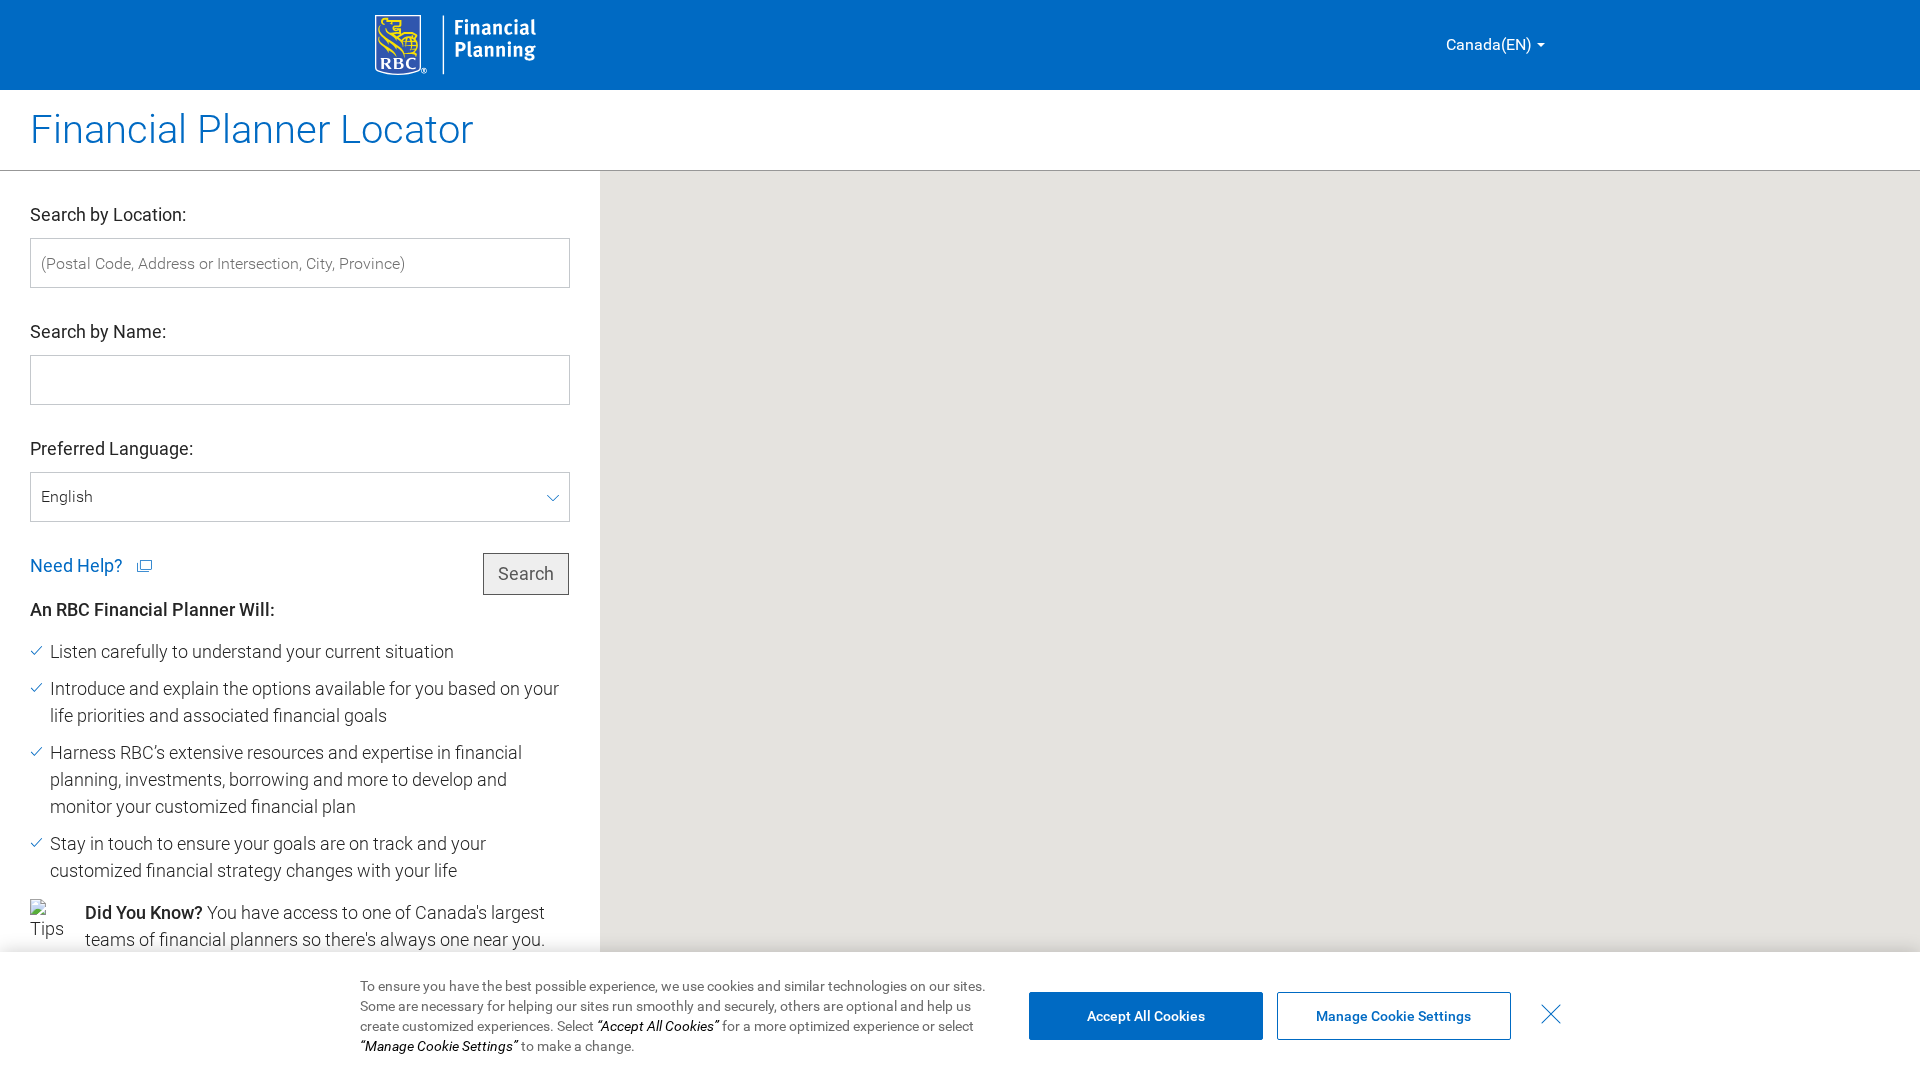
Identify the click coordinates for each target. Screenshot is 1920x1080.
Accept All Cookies (1146, 1016)
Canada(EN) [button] (1489, 44)
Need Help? (78, 565)
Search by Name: (98, 331)
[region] (960, 1016)
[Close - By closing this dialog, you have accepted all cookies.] (1551, 1014)
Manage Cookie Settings (1393, 1016)
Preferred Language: (111, 448)
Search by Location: (108, 214)
